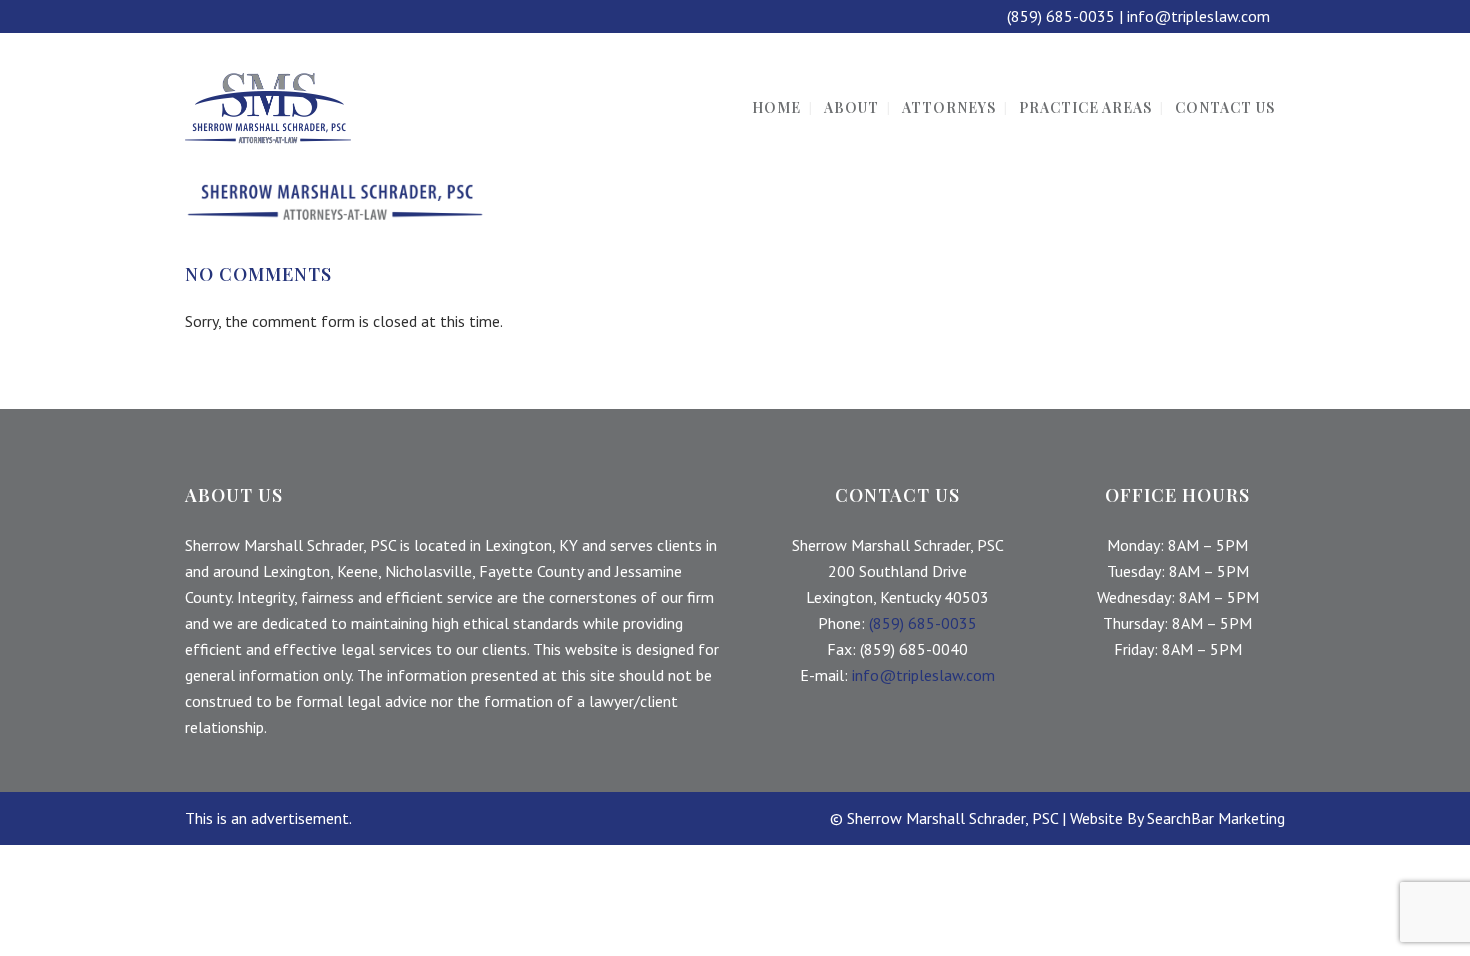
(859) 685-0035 (1061, 16)
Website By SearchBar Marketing (1177, 818)
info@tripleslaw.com (1198, 16)
